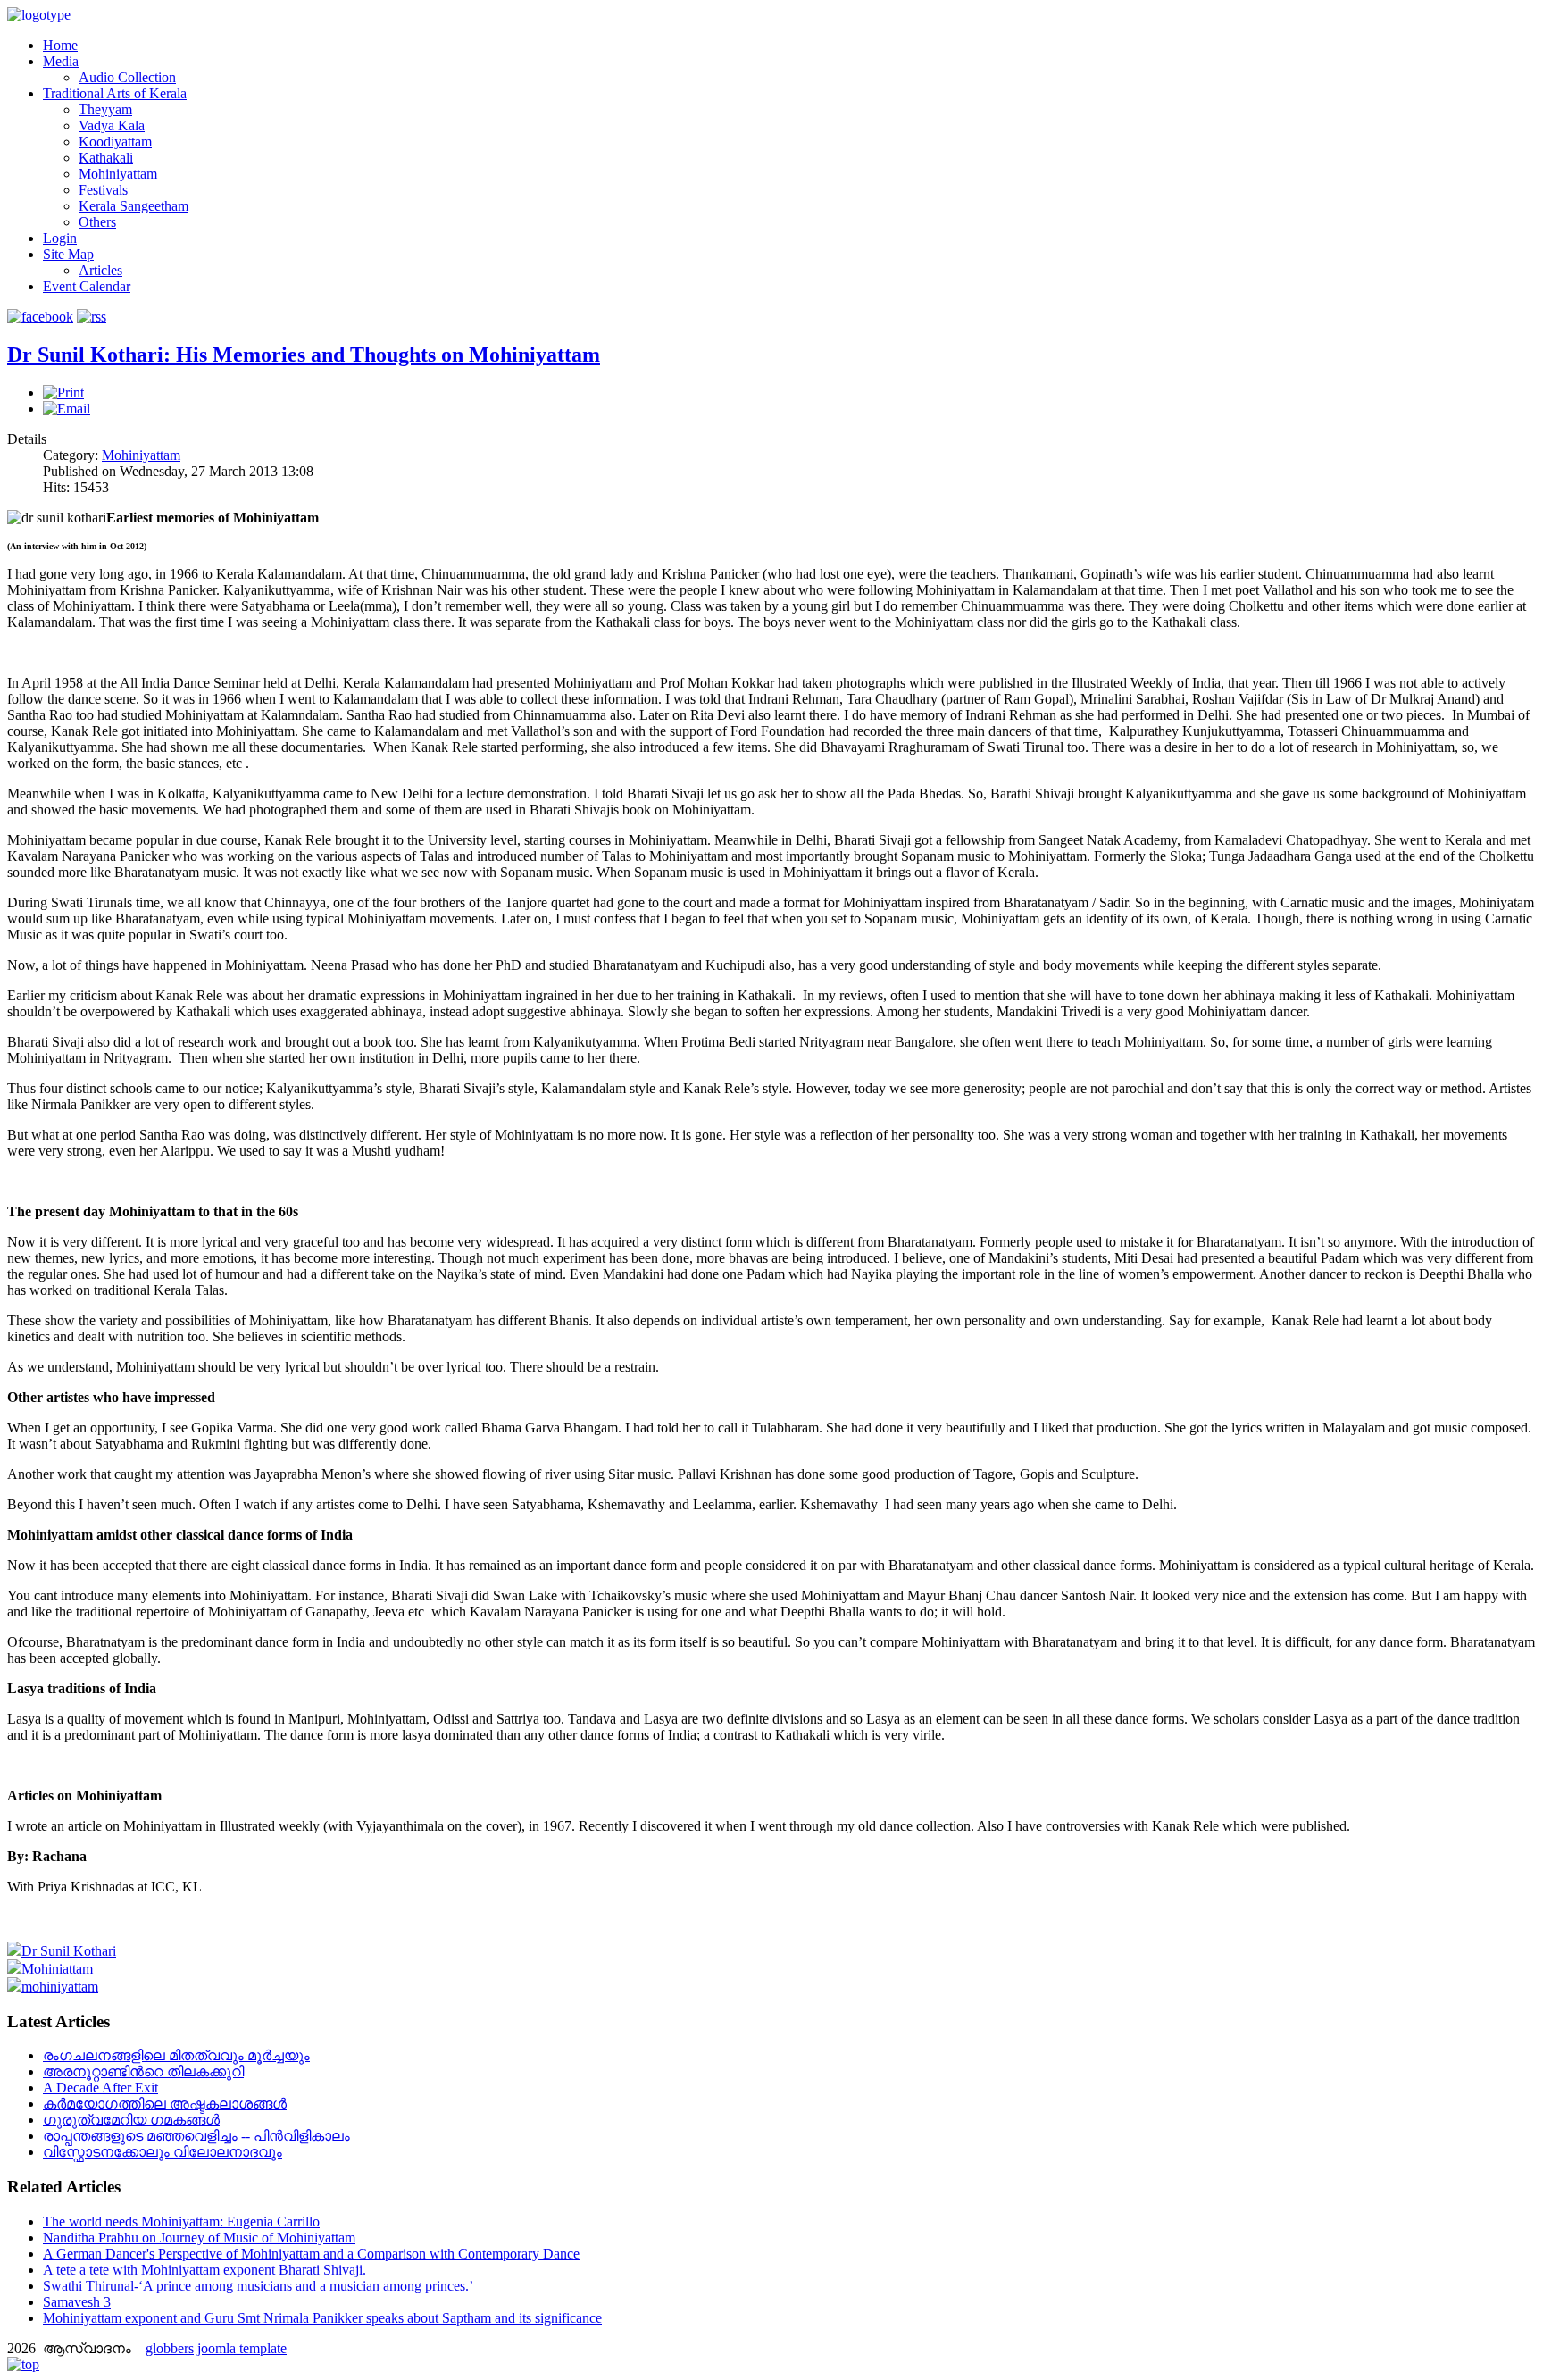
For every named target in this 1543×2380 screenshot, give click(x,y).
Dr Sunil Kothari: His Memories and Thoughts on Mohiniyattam (304, 355)
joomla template (242, 2348)
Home (60, 45)
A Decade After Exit (100, 2088)
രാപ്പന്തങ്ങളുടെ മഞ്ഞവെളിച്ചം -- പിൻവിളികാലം (196, 2136)
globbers (170, 2348)
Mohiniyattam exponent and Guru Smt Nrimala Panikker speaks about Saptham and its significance (322, 2318)
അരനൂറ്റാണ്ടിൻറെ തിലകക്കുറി (143, 2071)
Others (97, 222)
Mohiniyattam (118, 174)
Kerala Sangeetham (133, 206)
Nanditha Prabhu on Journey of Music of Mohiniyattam (199, 2238)
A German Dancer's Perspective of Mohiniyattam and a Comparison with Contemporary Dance (311, 2254)
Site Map (68, 254)
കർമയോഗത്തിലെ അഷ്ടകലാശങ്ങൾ (165, 2104)
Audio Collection (127, 77)
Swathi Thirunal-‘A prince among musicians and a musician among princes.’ (258, 2286)
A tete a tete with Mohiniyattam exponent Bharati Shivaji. (204, 2270)
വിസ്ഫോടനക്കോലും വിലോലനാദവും (163, 2152)
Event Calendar (87, 286)
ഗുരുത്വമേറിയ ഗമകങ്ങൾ (131, 2120)
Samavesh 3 (77, 2302)
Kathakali (106, 158)
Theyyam (105, 109)
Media (61, 61)
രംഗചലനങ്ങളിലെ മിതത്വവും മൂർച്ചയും (176, 2055)
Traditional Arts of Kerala (115, 93)
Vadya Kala (112, 125)
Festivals (103, 190)
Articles (100, 270)
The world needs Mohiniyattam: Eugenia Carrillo (181, 2221)
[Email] (67, 409)
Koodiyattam (115, 142)
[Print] (63, 392)
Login (60, 238)
